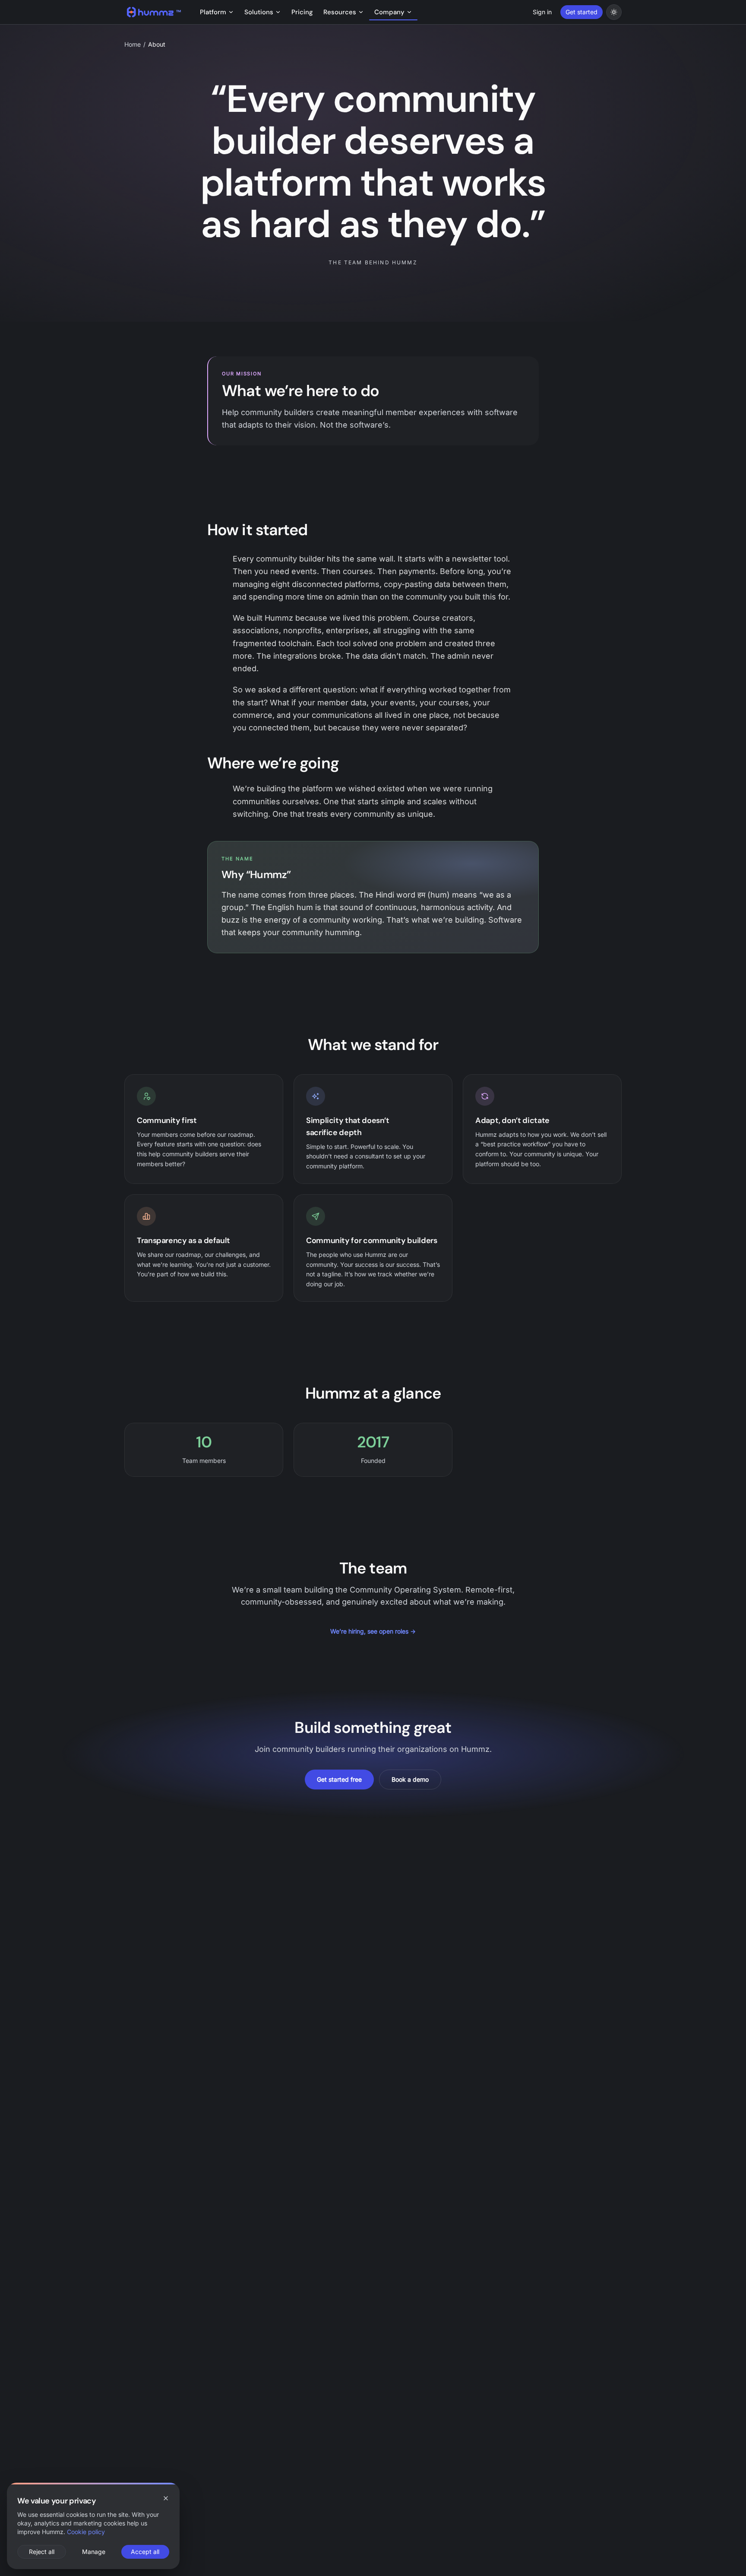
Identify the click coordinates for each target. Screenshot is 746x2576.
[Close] (166, 2498)
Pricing (302, 12)
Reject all (42, 2552)
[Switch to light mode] (614, 12)
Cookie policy (86, 2532)
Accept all (145, 2552)
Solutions (259, 12)
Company (389, 12)
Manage (94, 2552)
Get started (582, 12)
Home (133, 44)
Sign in (542, 12)
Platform (213, 12)
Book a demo (410, 1779)
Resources (340, 12)
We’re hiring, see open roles (373, 1631)
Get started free (339, 1779)
